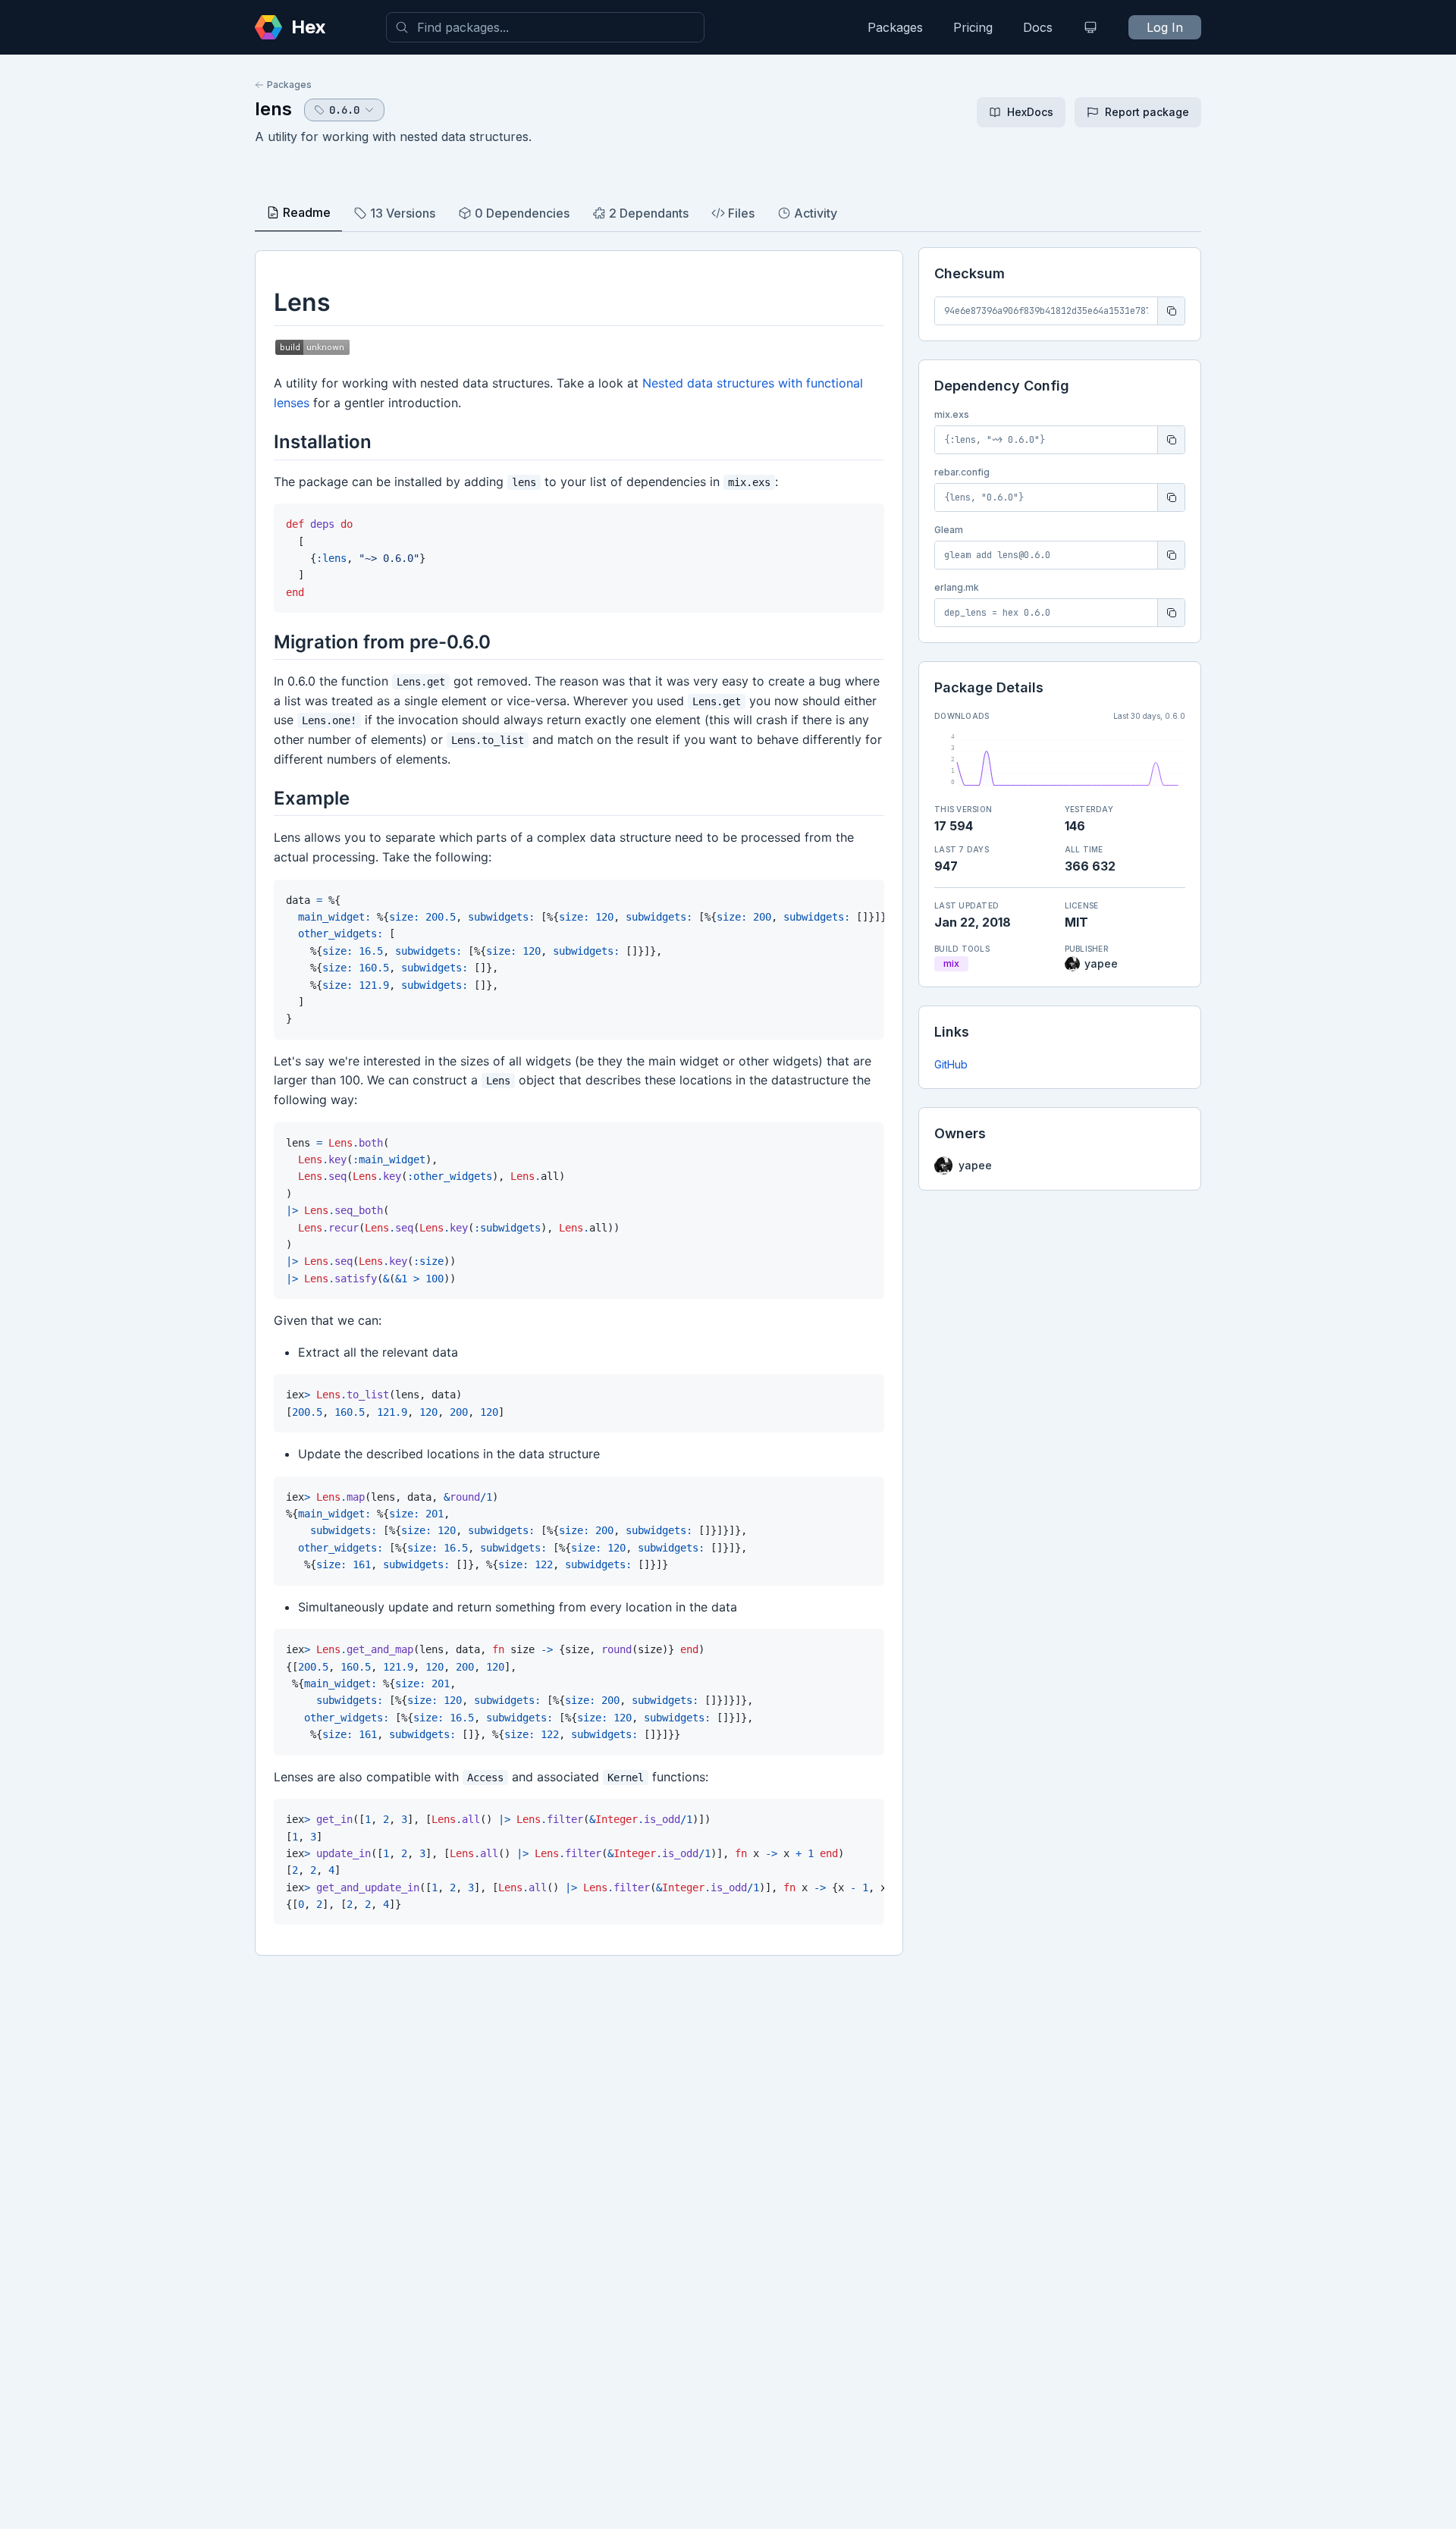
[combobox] (545, 27)
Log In (1165, 27)
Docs (1038, 27)
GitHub (951, 1064)
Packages (895, 27)
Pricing (973, 27)
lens (273, 109)
